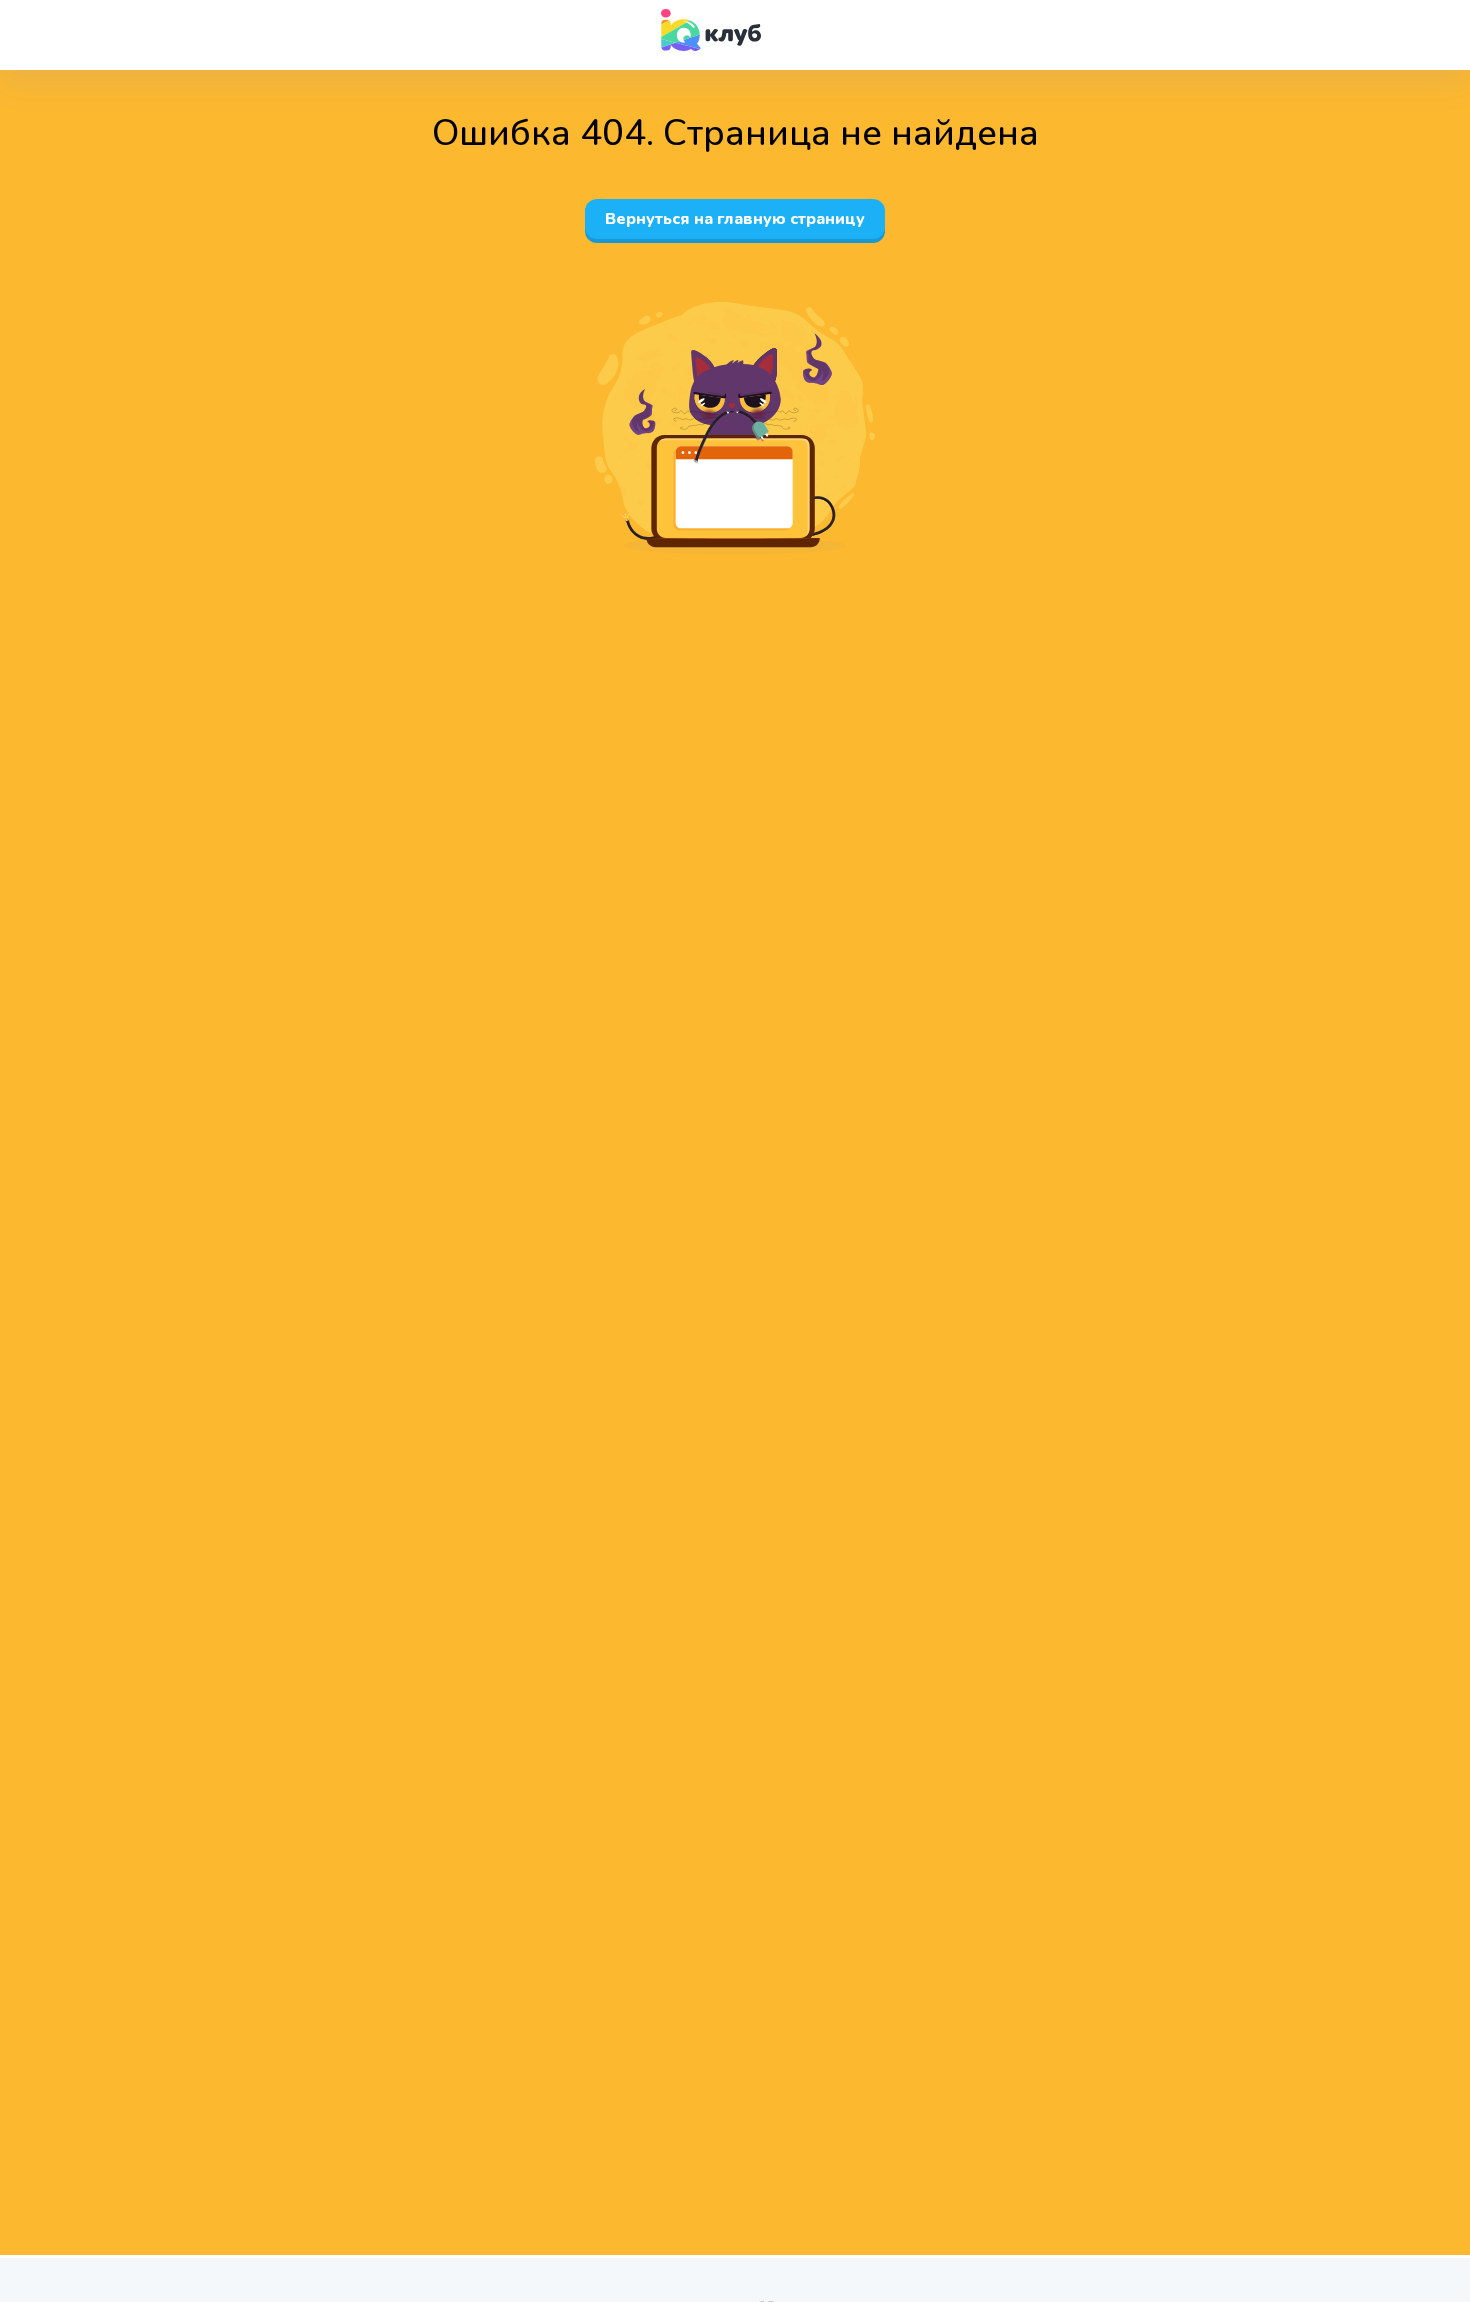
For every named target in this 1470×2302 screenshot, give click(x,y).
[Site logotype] (711, 30)
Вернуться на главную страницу (735, 219)
